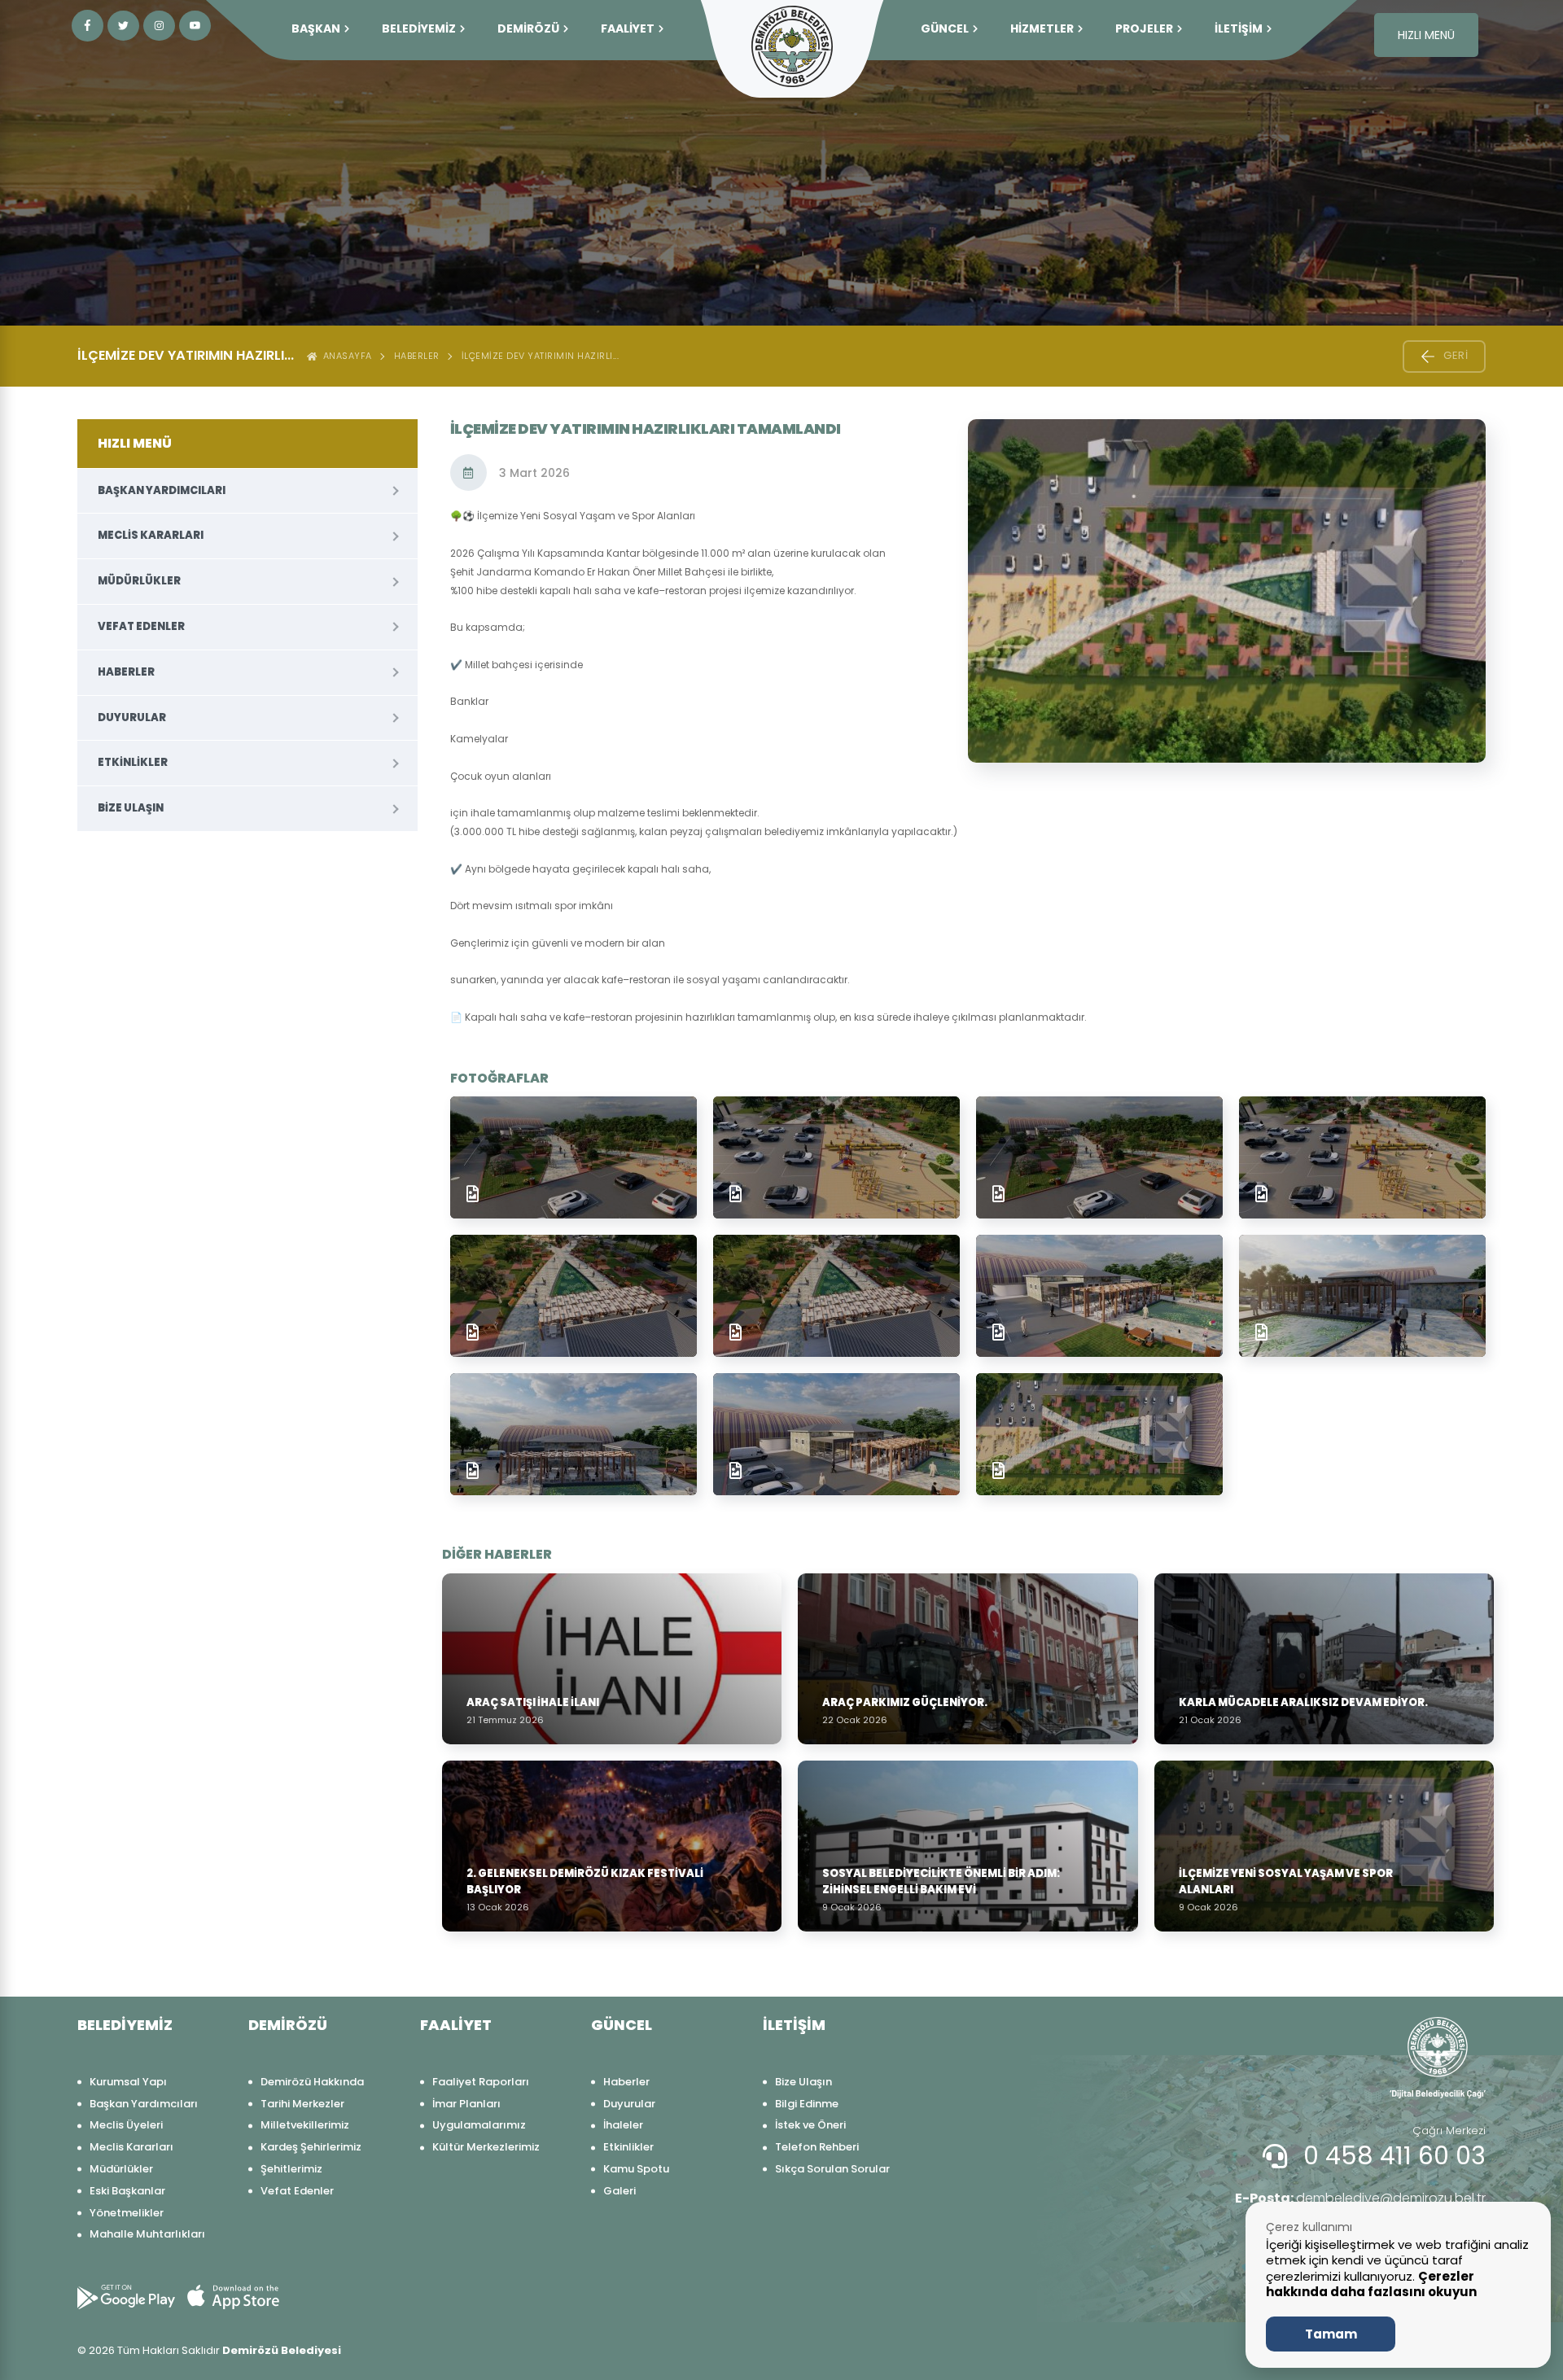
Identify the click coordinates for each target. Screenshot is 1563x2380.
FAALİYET (628, 28)
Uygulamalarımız (479, 2125)
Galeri (620, 2191)
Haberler (417, 356)
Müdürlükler (139, 581)
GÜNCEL (945, 28)
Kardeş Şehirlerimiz (311, 2147)
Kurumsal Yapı (128, 2082)
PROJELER (1144, 28)
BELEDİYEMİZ (419, 28)
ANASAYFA (345, 356)
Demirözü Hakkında (312, 2082)
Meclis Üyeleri (126, 2125)
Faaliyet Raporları (481, 2082)
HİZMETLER (1042, 28)
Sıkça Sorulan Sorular (832, 2169)
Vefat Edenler (141, 626)
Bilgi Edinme (807, 2104)
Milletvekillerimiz (305, 2125)
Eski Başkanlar (127, 2191)
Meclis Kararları (151, 535)
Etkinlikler (133, 762)
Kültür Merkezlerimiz (486, 2147)
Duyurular (132, 717)
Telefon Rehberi (817, 2147)
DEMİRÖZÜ (528, 28)
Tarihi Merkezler (302, 2104)
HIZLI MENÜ (1426, 35)
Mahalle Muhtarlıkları (147, 2234)
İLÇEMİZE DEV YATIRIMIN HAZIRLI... (541, 356)
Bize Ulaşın (131, 808)
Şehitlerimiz (291, 2169)
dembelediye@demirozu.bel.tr (1360, 2198)
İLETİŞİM (1239, 28)
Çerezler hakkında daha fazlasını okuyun (1371, 2284)
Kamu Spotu (636, 2169)
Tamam (1331, 2334)
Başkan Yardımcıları (162, 490)
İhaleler (623, 2125)
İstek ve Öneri (810, 2125)
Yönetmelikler (127, 2213)
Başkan (316, 28)
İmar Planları (466, 2104)
